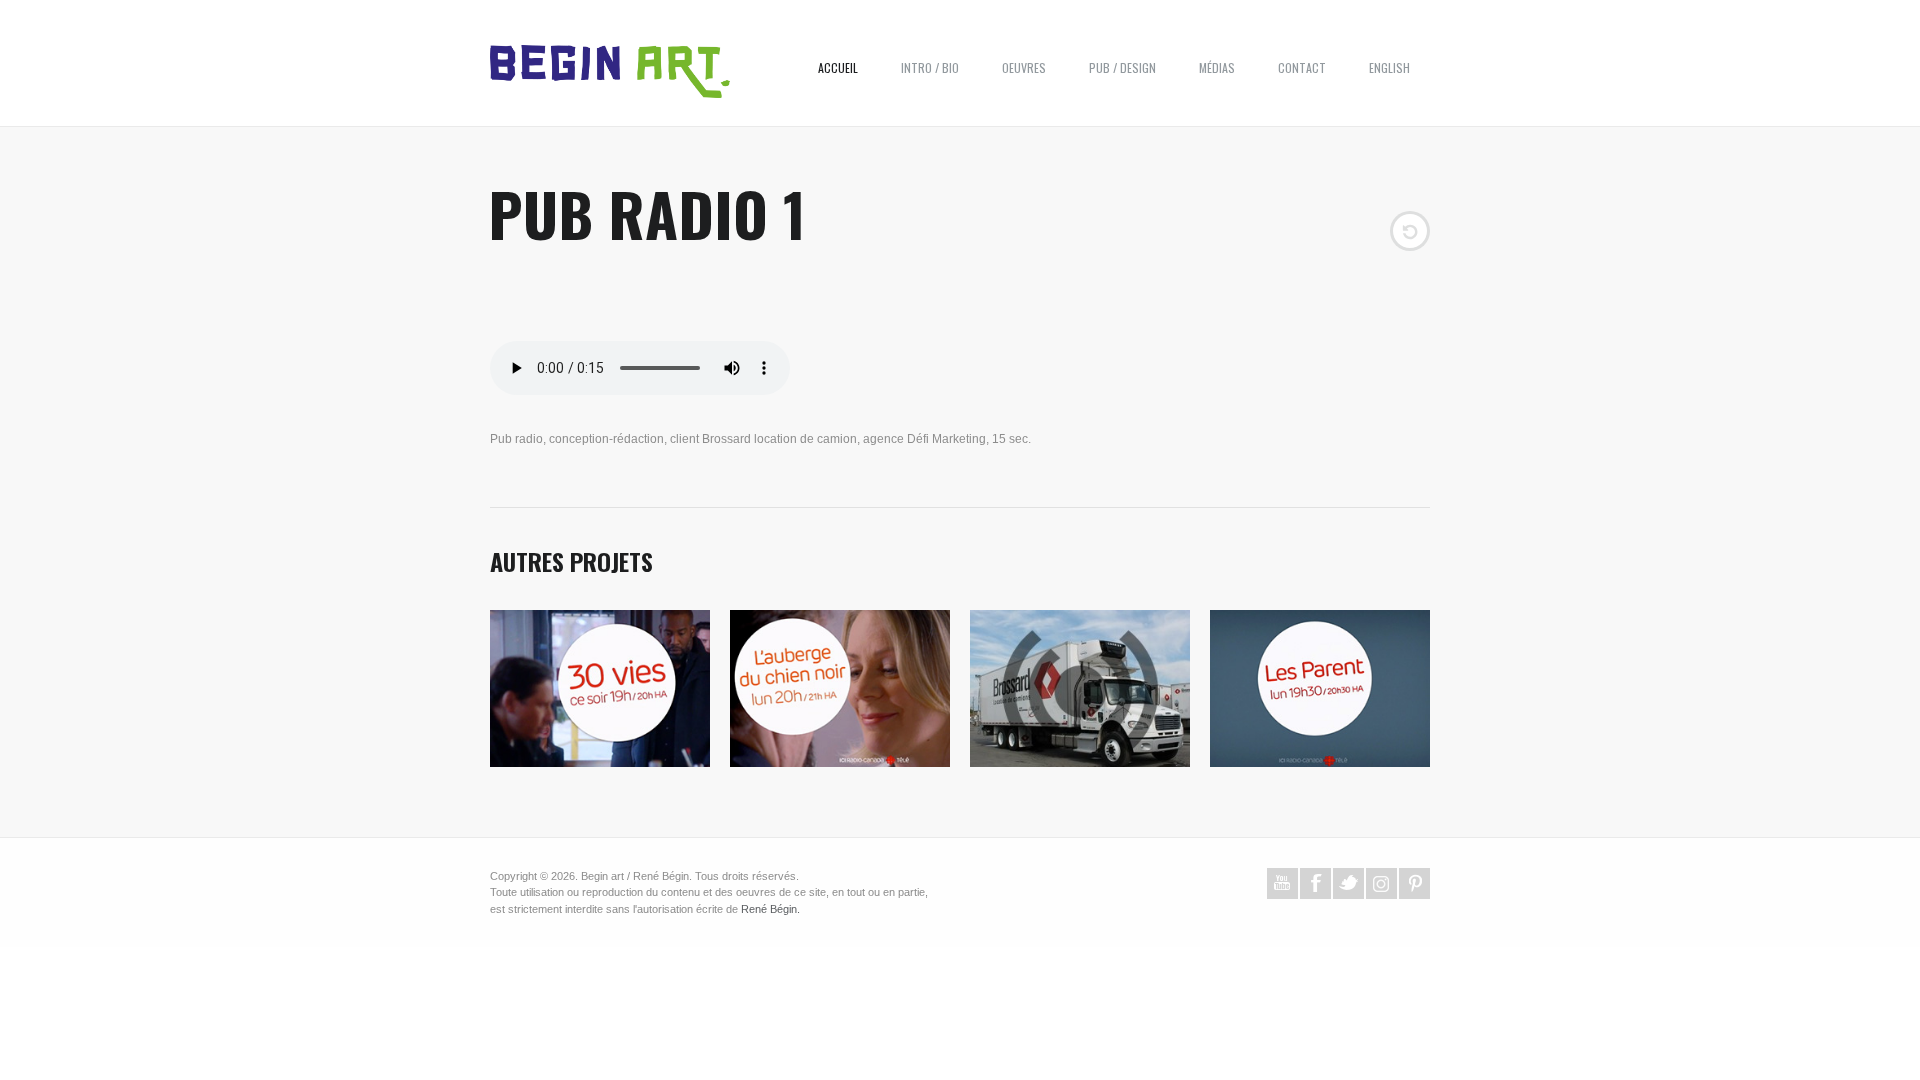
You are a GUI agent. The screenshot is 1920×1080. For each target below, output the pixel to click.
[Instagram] (1381, 883)
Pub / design (1122, 67)
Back (1410, 231)
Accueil (838, 67)
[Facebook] (1315, 883)
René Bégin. (770, 909)
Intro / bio (930, 67)
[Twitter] (1348, 883)
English (1389, 67)
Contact (1302, 67)
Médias (1217, 67)
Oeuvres (1024, 67)
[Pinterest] (1414, 883)
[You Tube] (1282, 883)
